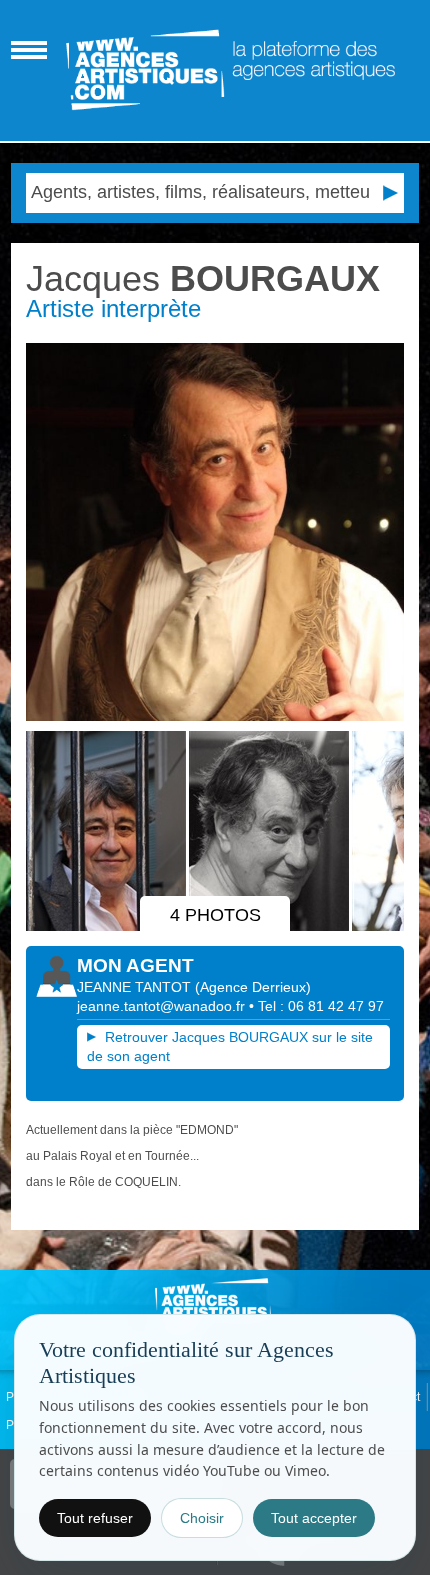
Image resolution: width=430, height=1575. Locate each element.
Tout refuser (95, 1518)
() (253, 987)
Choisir (202, 1518)
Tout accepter (314, 1518)
